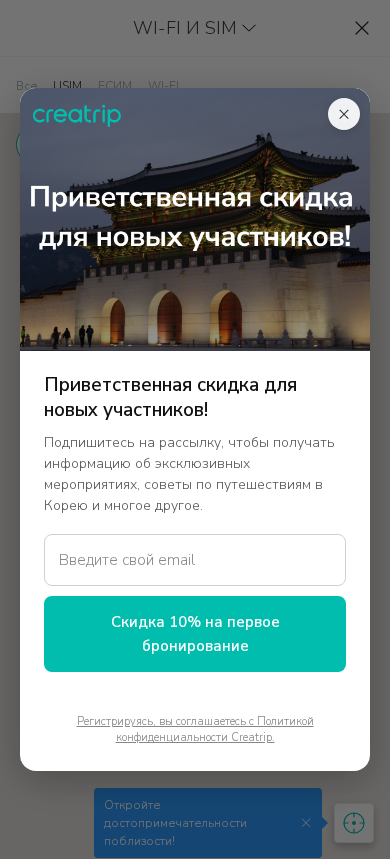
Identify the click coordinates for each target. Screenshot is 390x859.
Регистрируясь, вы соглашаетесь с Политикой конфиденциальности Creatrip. (195, 730)
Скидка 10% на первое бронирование (195, 634)
